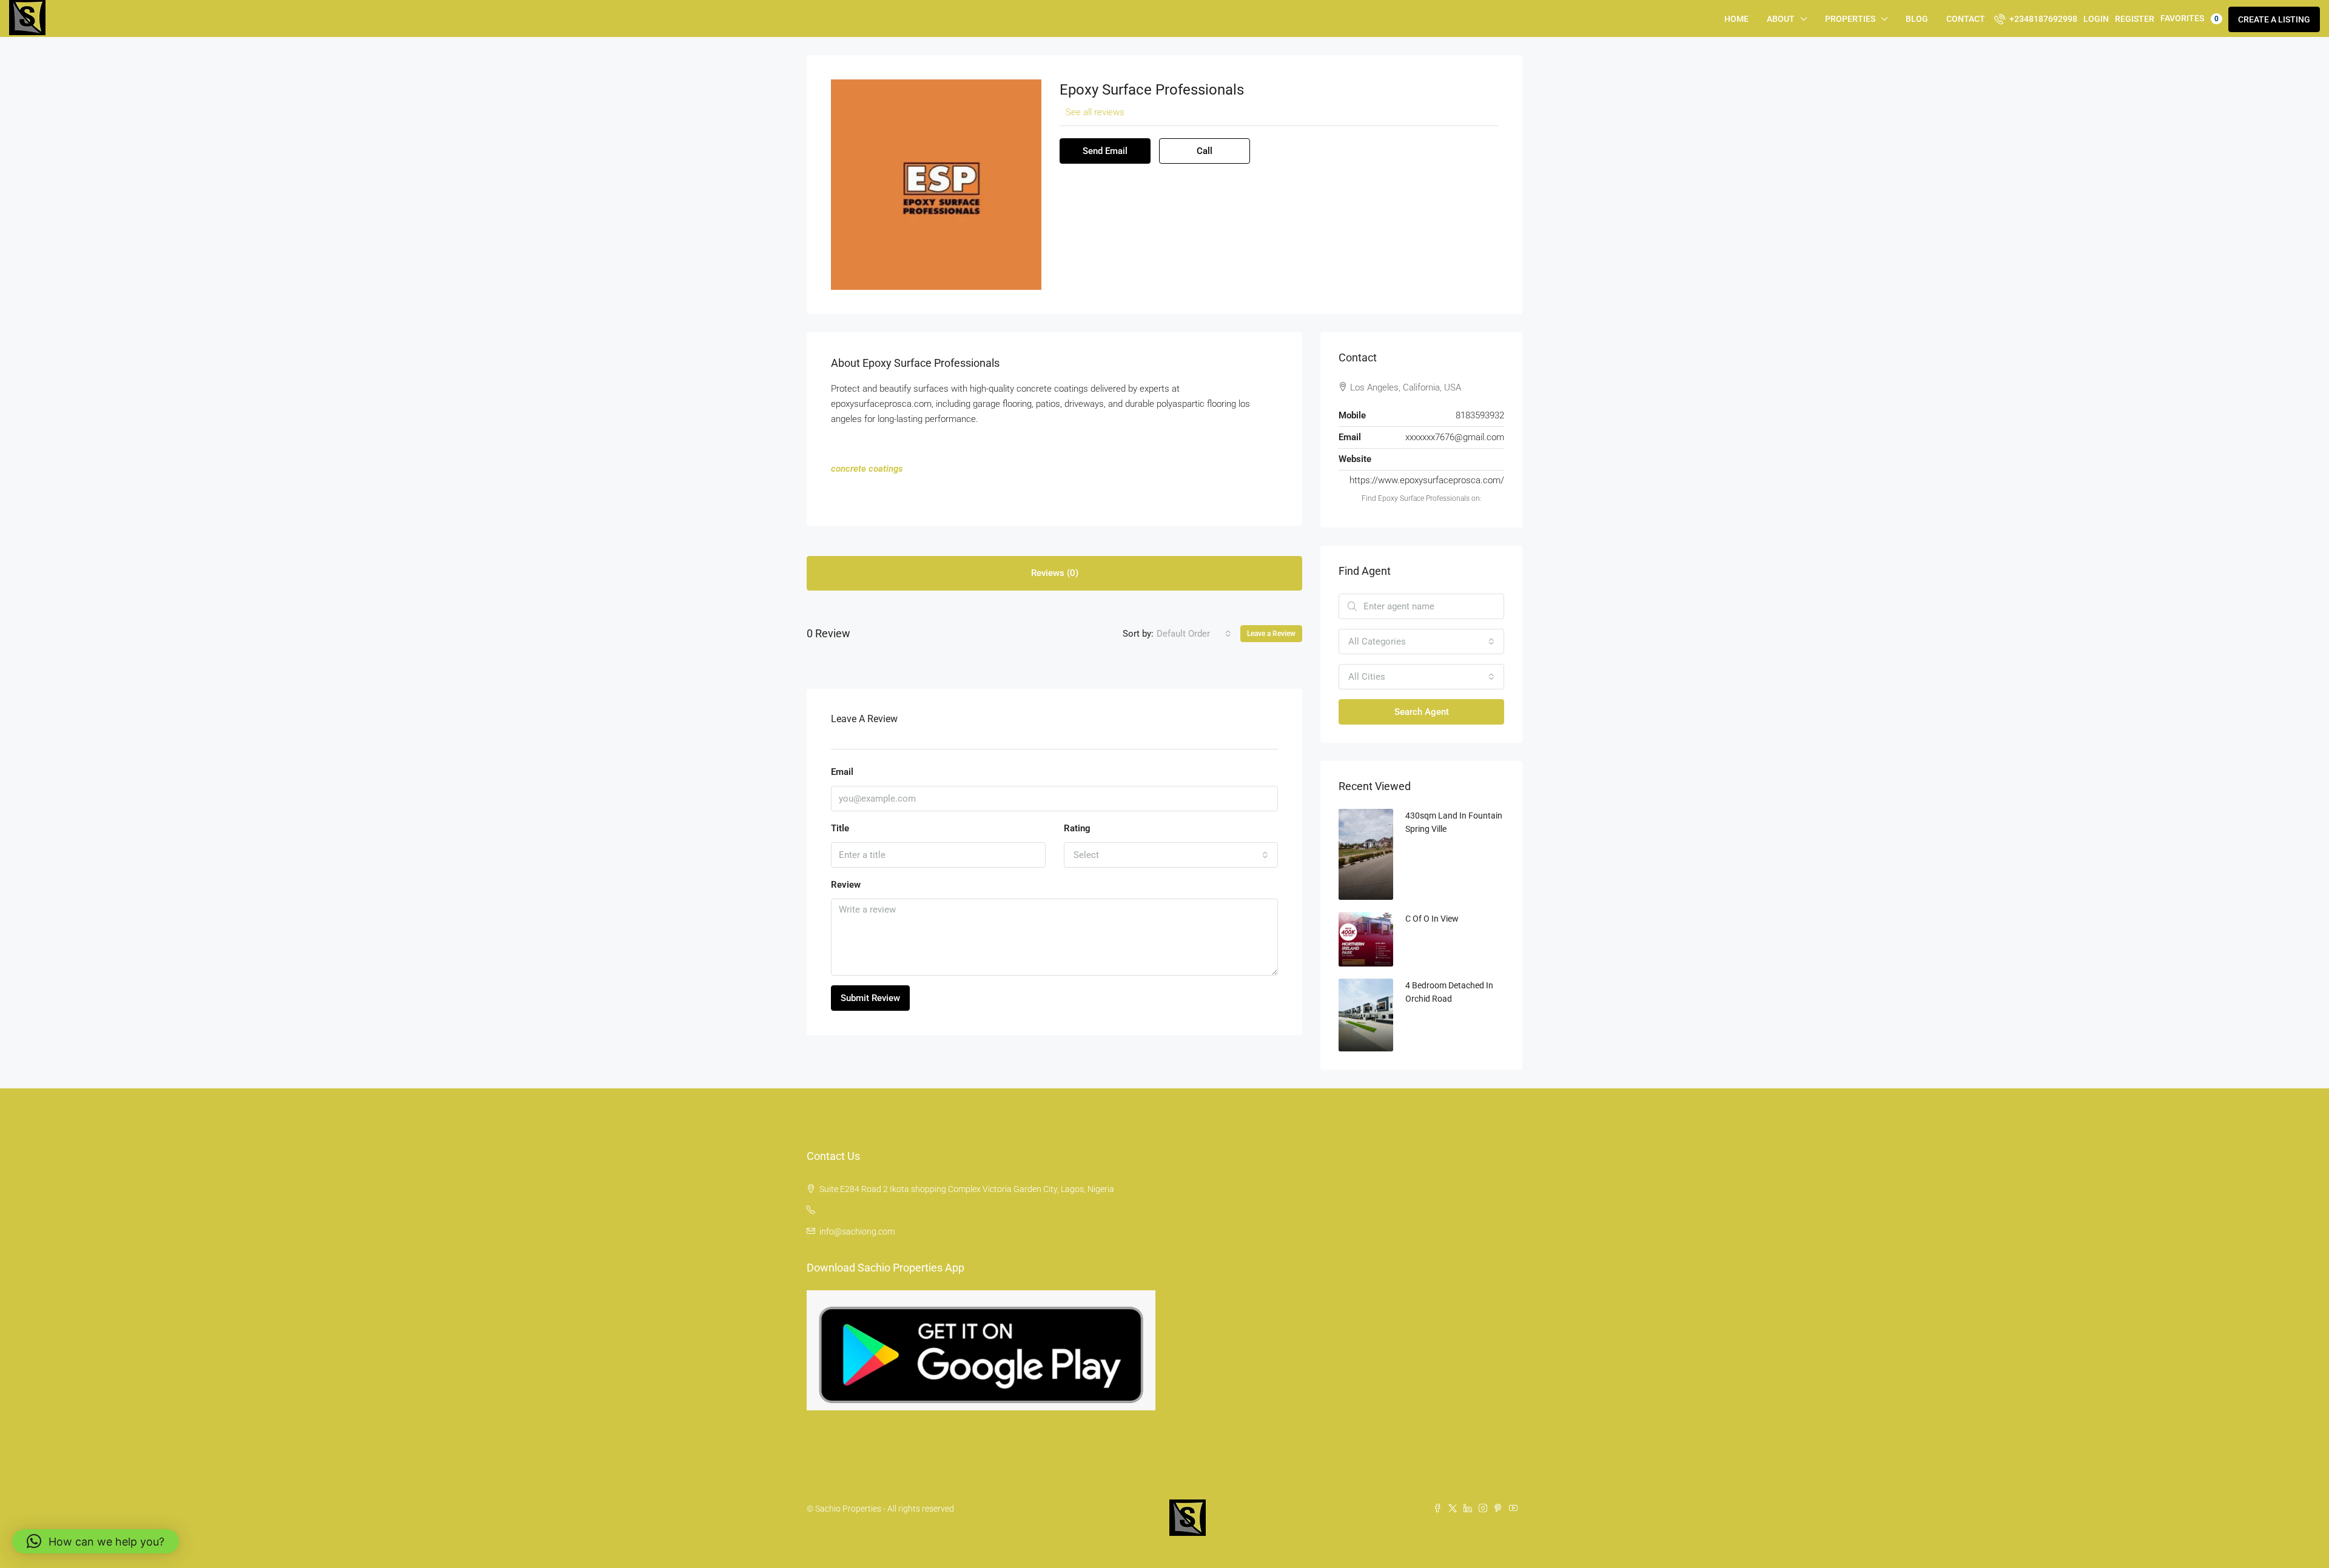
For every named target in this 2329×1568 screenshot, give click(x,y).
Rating (1077, 828)
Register (2135, 19)
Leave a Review (1271, 634)
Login (2096, 19)
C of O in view (1432, 919)
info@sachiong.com (857, 1231)
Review (846, 885)
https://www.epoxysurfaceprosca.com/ (1427, 480)
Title (840, 828)
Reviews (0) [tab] (1055, 573)
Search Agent (1422, 712)
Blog (1917, 19)
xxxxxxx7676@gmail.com (1455, 437)
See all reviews (1095, 112)
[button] (96, 1541)
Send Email (1105, 151)
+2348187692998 (2042, 19)
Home (1736, 19)
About (1781, 19)
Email (842, 772)
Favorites (2190, 18)
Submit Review (870, 998)
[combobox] (1194, 634)
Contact (1966, 19)
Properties (1850, 19)
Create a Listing (2274, 19)
